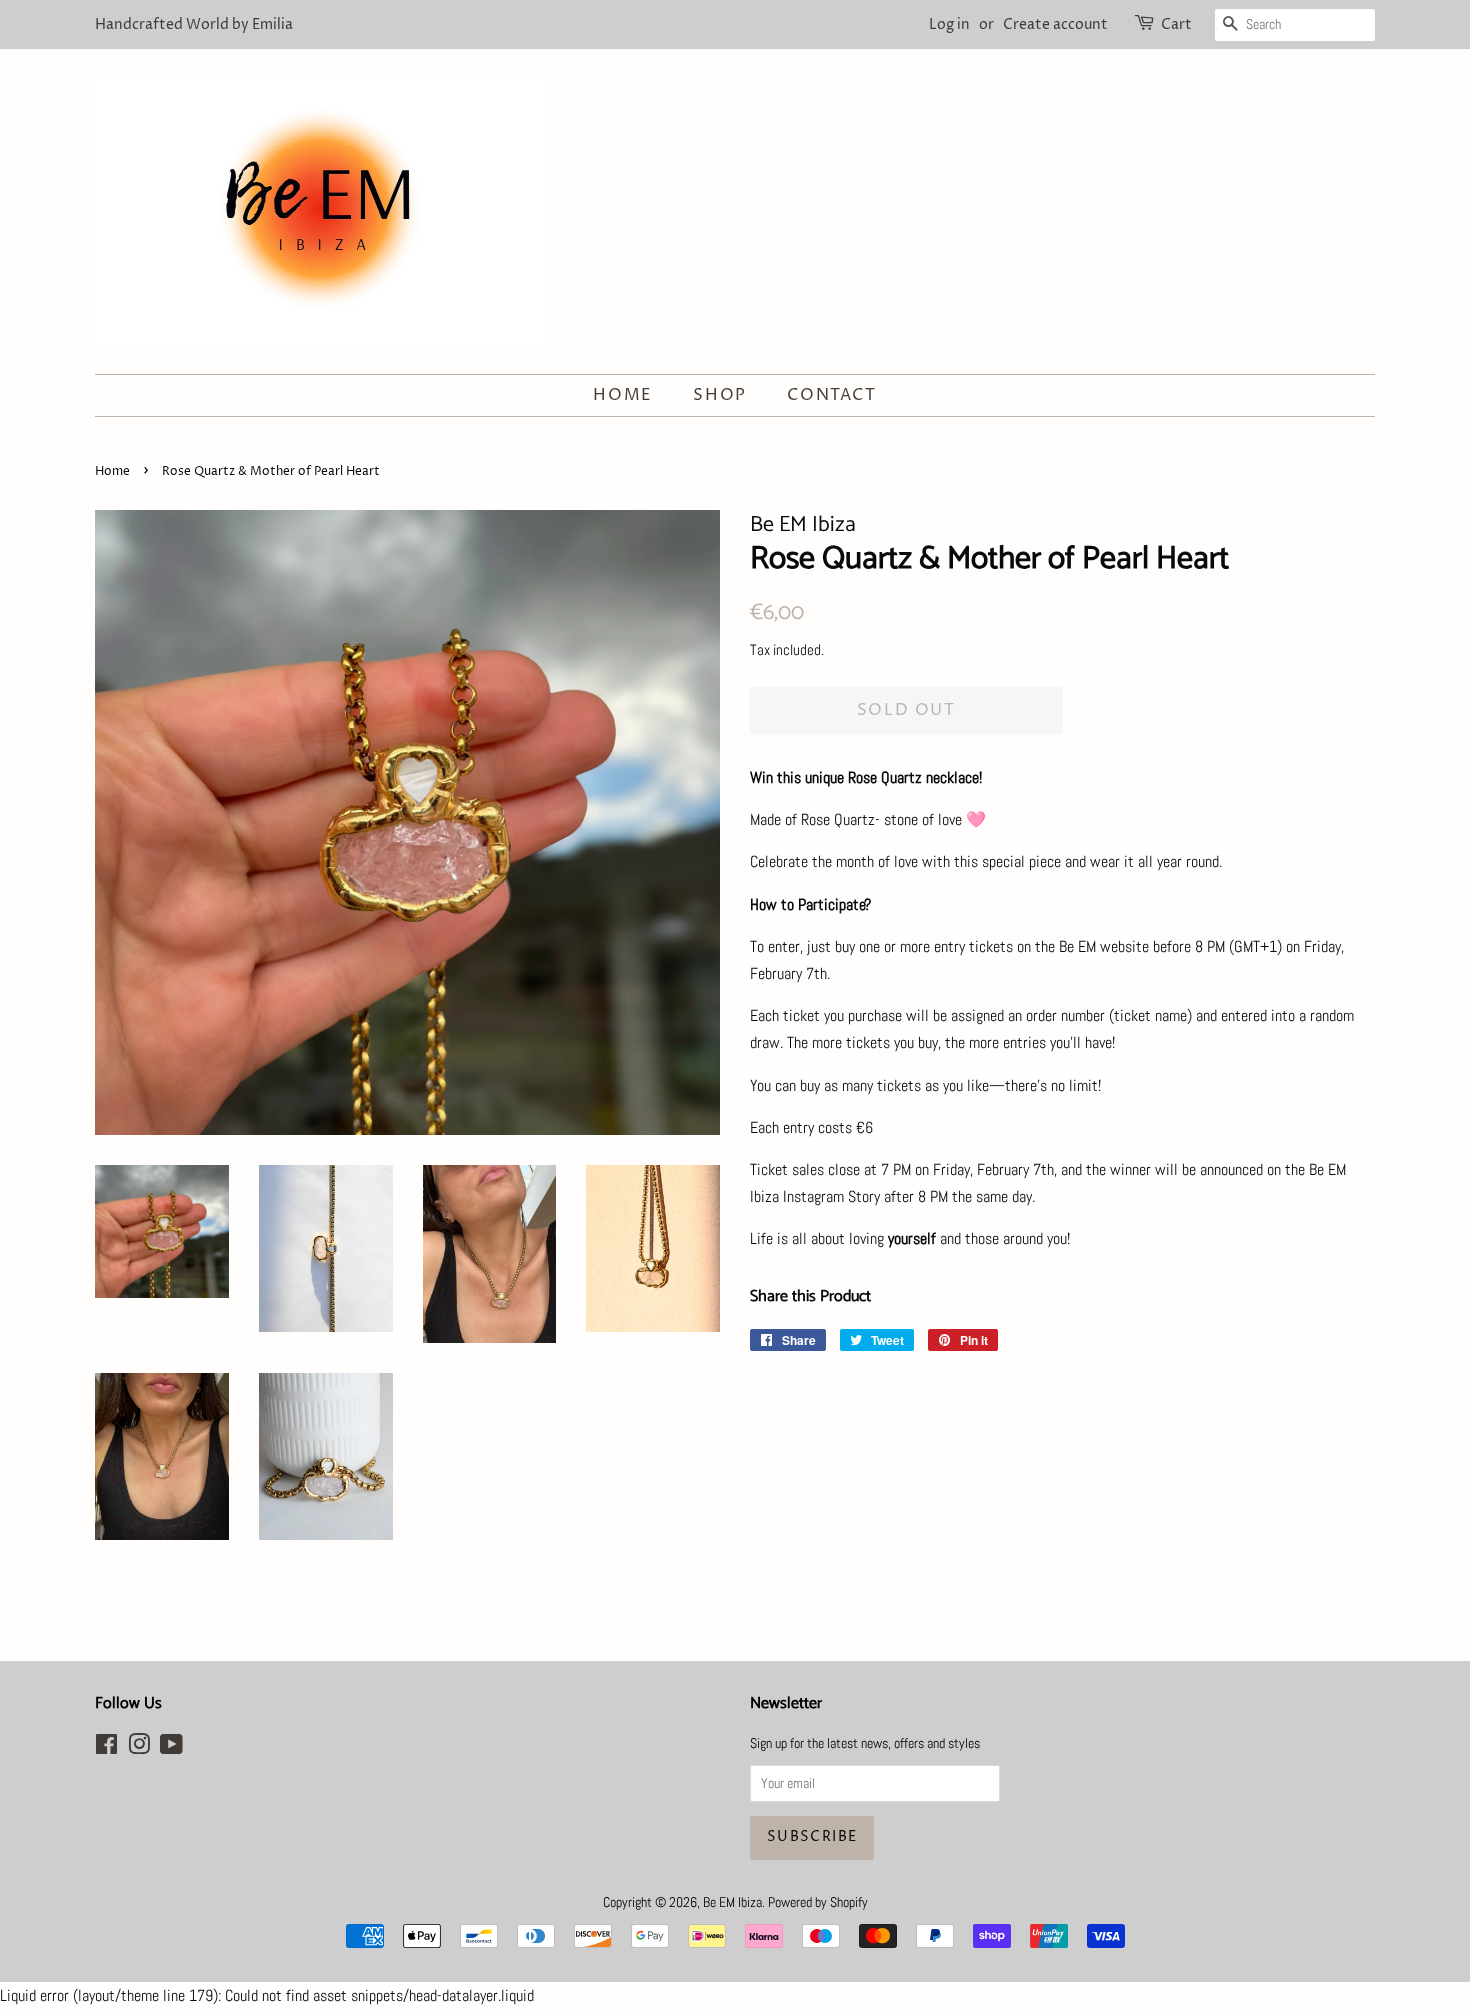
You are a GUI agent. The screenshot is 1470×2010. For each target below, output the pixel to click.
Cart (1176, 24)
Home (622, 395)
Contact (831, 395)
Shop (719, 395)
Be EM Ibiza (732, 1902)
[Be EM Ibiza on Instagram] (139, 1748)
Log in (949, 24)
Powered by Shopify (818, 1902)
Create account (1055, 24)
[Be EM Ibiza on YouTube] (171, 1748)
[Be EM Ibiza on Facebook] (106, 1748)
